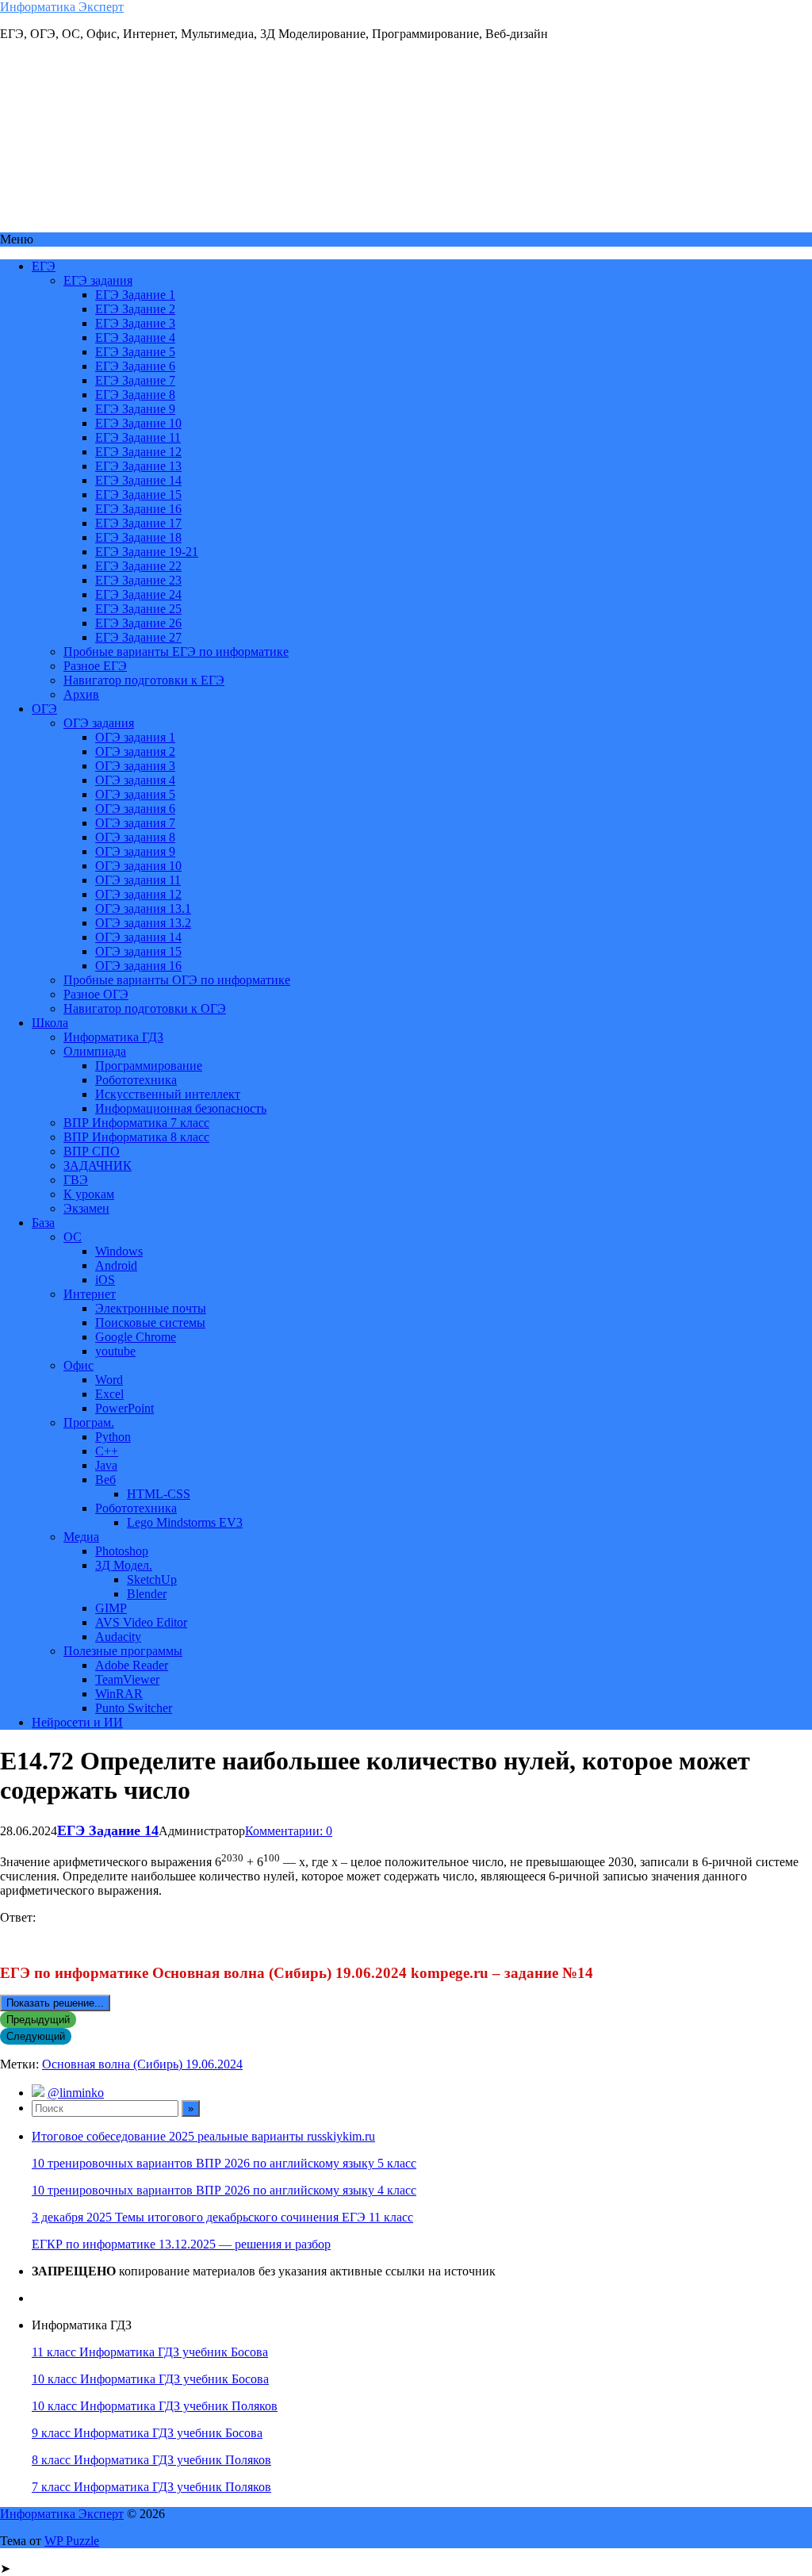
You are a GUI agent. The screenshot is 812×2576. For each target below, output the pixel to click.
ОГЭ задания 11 (138, 880)
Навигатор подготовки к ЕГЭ (144, 680)
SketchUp (152, 1579)
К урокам (89, 1194)
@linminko (76, 2093)
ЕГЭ (44, 266)
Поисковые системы (150, 1322)
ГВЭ (76, 1180)
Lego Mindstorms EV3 (185, 1522)
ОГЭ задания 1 (135, 737)
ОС (73, 1237)
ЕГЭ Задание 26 (138, 623)
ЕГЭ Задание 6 (135, 366)
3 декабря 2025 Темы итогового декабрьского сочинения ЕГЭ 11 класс (222, 2217)
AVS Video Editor (141, 1622)
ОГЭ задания (99, 723)
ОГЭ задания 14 (138, 937)
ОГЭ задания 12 (138, 894)
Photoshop (122, 1551)
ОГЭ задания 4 (135, 780)
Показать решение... (55, 2003)
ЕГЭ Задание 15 (138, 494)
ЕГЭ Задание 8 (135, 395)
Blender (147, 1594)
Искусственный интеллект (168, 1094)
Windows (119, 1251)
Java (106, 1465)
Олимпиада (95, 1051)
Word (109, 1380)
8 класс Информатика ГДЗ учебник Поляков (151, 2460)
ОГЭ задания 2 (135, 751)
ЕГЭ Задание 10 (138, 423)
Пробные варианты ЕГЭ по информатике (176, 652)
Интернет (90, 1294)
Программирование (149, 1066)
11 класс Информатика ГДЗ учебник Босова (150, 2352)
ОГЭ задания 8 (135, 837)
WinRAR (119, 1694)
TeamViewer (127, 1679)
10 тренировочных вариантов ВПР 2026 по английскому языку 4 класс (224, 2190)
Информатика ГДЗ (113, 1037)
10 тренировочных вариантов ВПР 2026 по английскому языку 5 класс (224, 2163)
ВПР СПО (92, 1151)
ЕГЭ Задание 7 (135, 380)
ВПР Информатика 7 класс (136, 1123)
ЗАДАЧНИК (98, 1165)
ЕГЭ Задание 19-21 (147, 552)
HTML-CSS (159, 1494)
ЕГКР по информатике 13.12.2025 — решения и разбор (181, 2244)
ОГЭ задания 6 (135, 809)
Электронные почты (151, 1308)
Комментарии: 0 (289, 1831)
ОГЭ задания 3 (135, 766)
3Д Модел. (124, 1565)
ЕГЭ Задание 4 (135, 337)
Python (113, 1437)
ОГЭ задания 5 (135, 794)
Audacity (118, 1637)
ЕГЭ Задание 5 (135, 352)
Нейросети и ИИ (77, 1722)
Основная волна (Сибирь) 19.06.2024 (142, 2064)
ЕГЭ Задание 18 (138, 537)
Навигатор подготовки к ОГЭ (145, 1008)
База (43, 1223)
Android (116, 1265)
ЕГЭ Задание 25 (138, 609)
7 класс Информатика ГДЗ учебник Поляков (151, 2487)
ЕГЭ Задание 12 (138, 452)
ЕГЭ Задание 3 (135, 323)
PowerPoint (124, 1408)
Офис (79, 1365)
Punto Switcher (134, 1708)
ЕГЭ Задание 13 (138, 466)
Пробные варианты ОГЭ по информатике (177, 980)
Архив (81, 694)
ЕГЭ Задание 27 (138, 637)
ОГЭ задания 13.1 (143, 908)
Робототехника (136, 1080)
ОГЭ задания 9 (135, 851)
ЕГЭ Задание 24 (138, 594)
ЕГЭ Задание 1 (135, 295)
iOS (105, 1280)
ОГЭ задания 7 (135, 823)
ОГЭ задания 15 (138, 951)
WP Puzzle (72, 2541)
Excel (109, 1394)
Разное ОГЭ (96, 994)
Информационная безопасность (181, 1108)
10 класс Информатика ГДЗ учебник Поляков (155, 2406)
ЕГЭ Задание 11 (138, 437)
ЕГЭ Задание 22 (138, 566)
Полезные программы (123, 1651)
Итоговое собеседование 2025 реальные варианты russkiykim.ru (203, 2136)
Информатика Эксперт (62, 7)
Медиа (81, 1537)
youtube (115, 1351)
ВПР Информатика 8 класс (136, 1137)
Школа (50, 1023)
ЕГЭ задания (98, 280)
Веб (105, 1480)
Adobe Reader (132, 1665)
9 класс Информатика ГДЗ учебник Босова (147, 2433)
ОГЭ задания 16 (138, 966)
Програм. (89, 1422)
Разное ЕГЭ (95, 666)
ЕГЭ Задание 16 (138, 509)
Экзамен (86, 1208)
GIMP (111, 1608)
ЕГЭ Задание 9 (135, 409)
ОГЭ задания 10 (138, 866)
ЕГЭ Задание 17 (138, 523)
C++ (107, 1451)
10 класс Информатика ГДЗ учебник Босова (150, 2379)
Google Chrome (136, 1337)
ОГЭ (44, 709)
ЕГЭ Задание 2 (135, 309)
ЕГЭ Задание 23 (138, 580)
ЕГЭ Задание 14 (138, 480)
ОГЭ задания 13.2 (143, 923)
